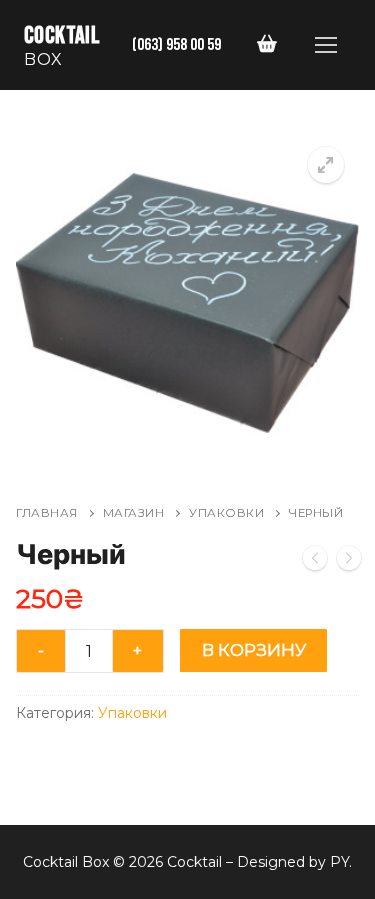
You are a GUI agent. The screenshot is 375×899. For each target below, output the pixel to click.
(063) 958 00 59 (176, 44)
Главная (47, 513)
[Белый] (315, 562)
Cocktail (62, 35)
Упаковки (226, 513)
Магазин (134, 513)
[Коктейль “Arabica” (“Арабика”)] (349, 562)
